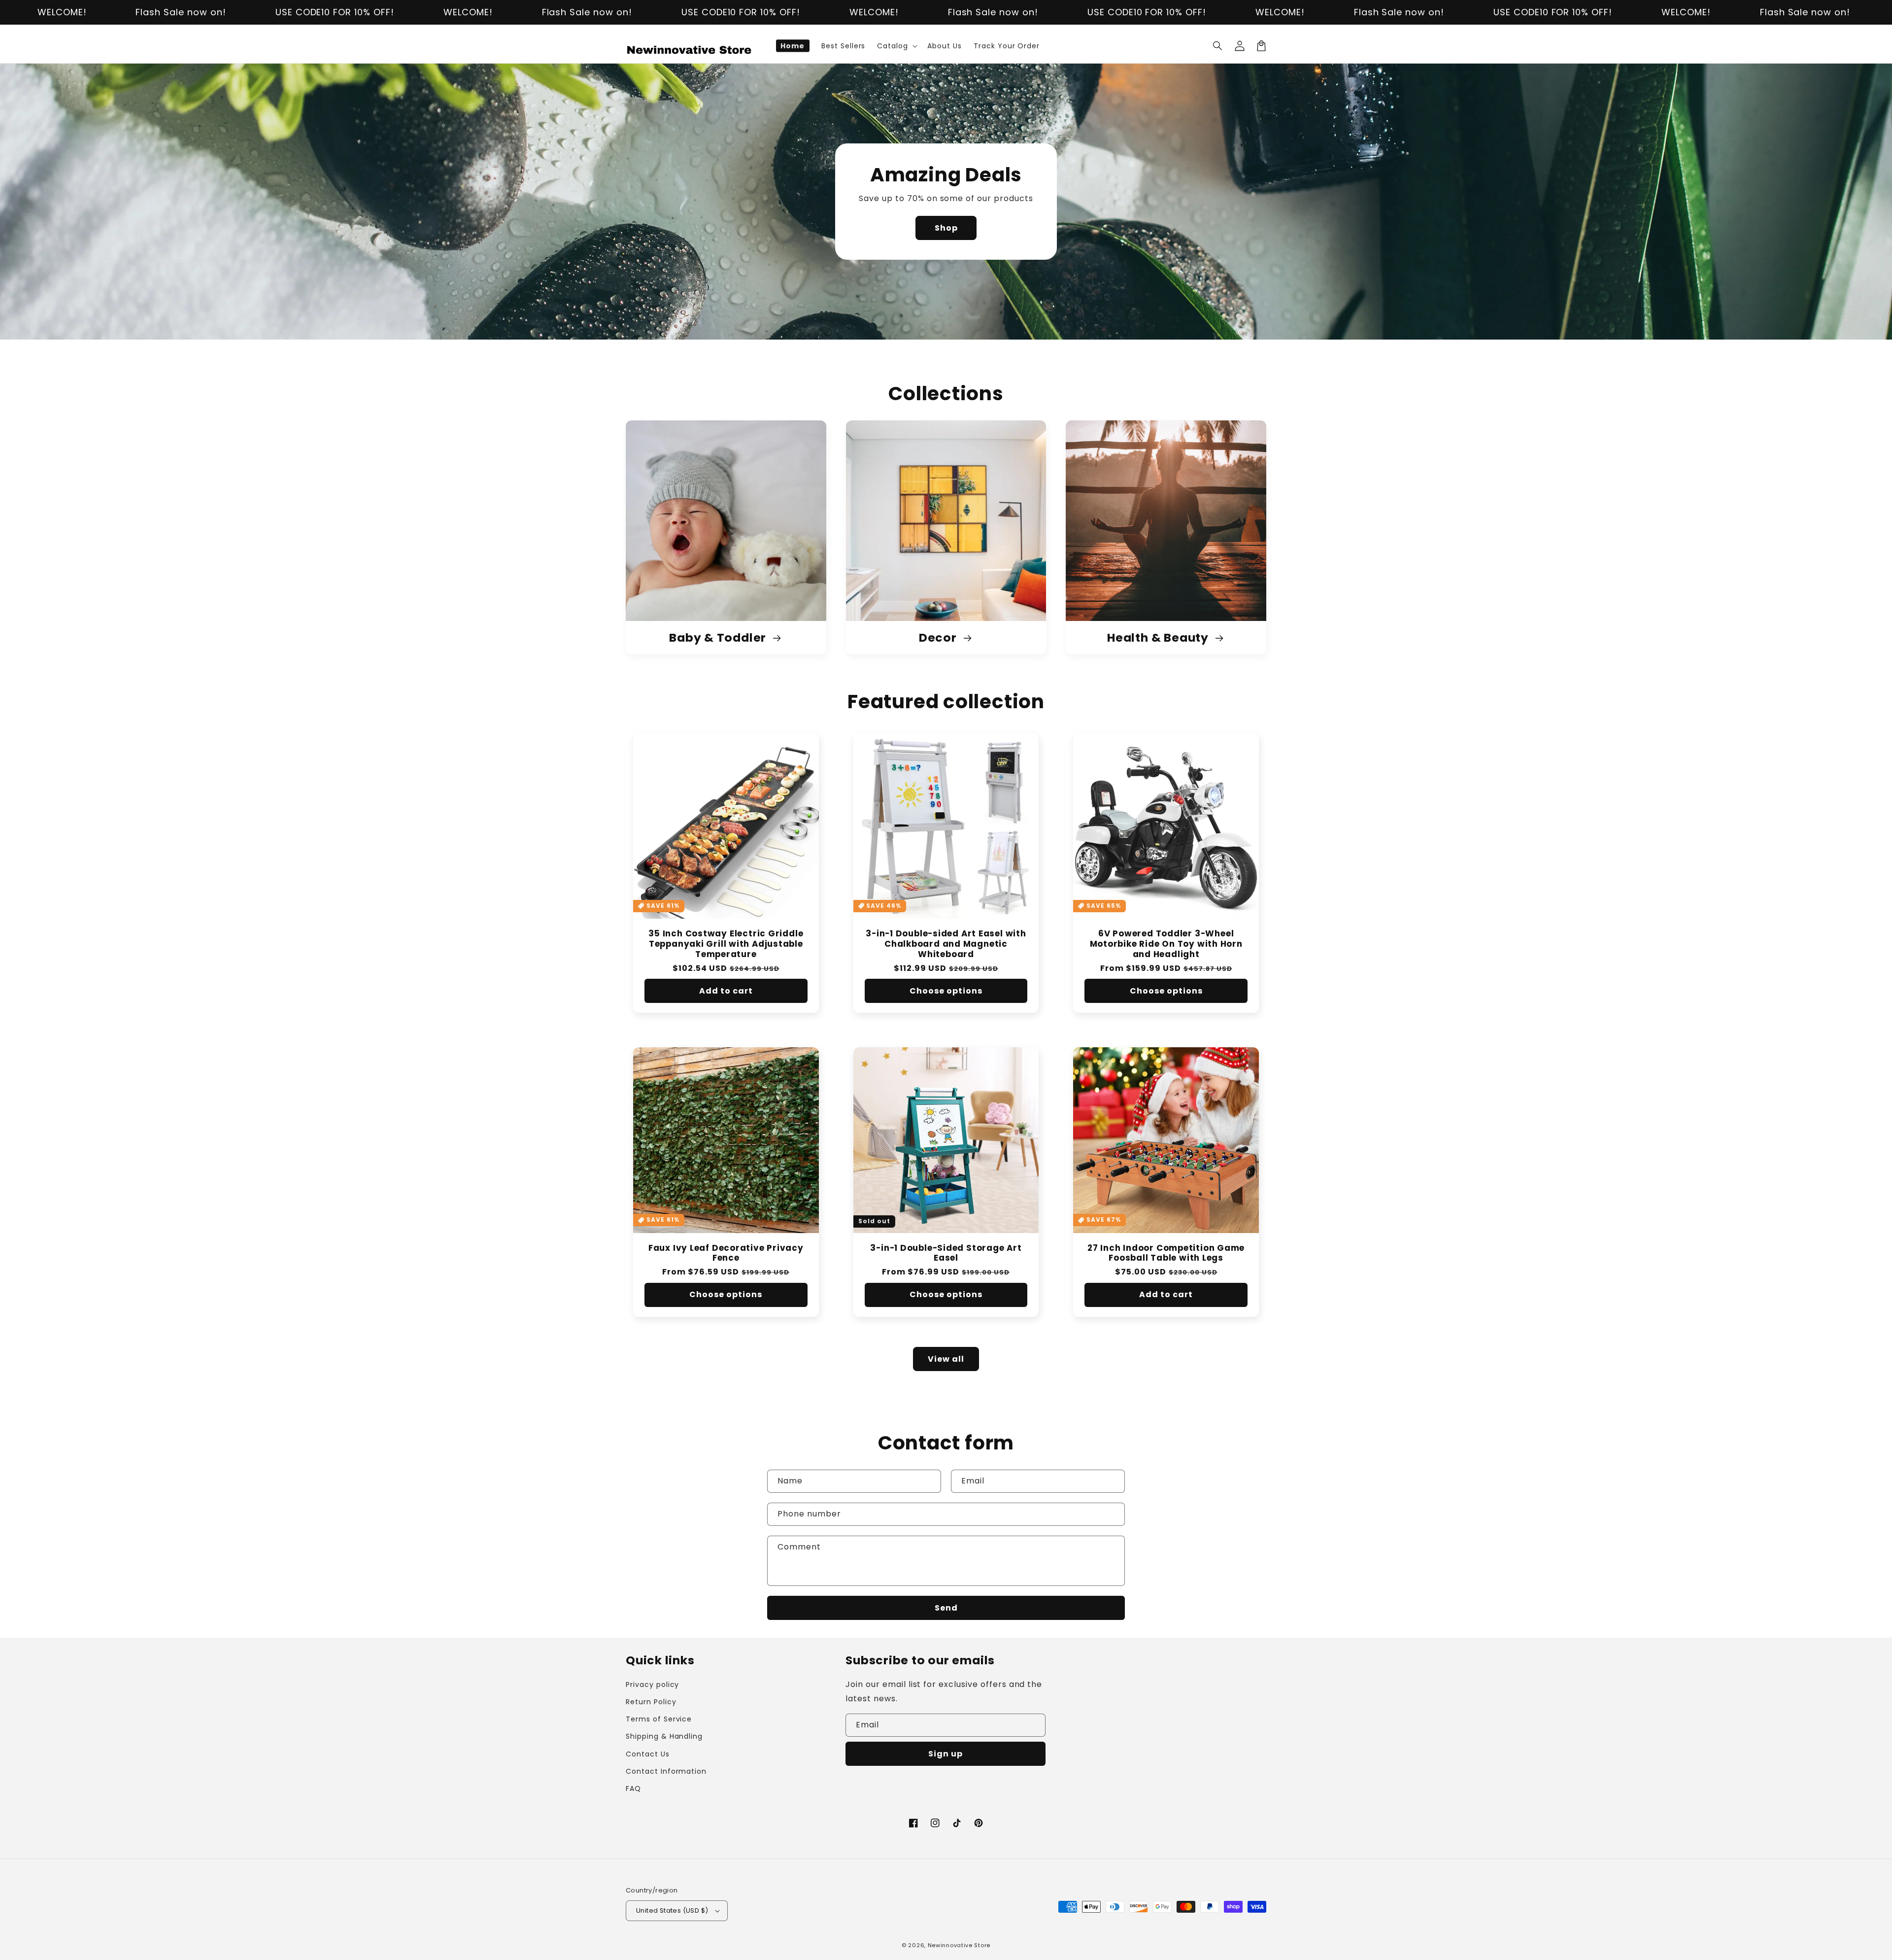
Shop (946, 228)
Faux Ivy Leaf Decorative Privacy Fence (726, 1253)
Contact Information (666, 1771)
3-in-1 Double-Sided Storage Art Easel (946, 1253)
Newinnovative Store (959, 1945)
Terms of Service (659, 1719)
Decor (939, 638)
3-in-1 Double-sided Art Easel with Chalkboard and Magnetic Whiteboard (946, 944)
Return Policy (651, 1702)
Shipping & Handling (664, 1736)
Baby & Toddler (719, 638)
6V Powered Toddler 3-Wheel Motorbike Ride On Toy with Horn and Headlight (1166, 944)
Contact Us (648, 1754)
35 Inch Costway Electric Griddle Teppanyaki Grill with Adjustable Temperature (726, 944)
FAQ (633, 1788)
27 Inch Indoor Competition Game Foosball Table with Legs (1166, 1253)
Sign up (946, 1754)
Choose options (946, 991)
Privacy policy (652, 1685)
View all (946, 1359)
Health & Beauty (1159, 638)
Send (946, 1608)
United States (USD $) (672, 1910)
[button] (1218, 46)
